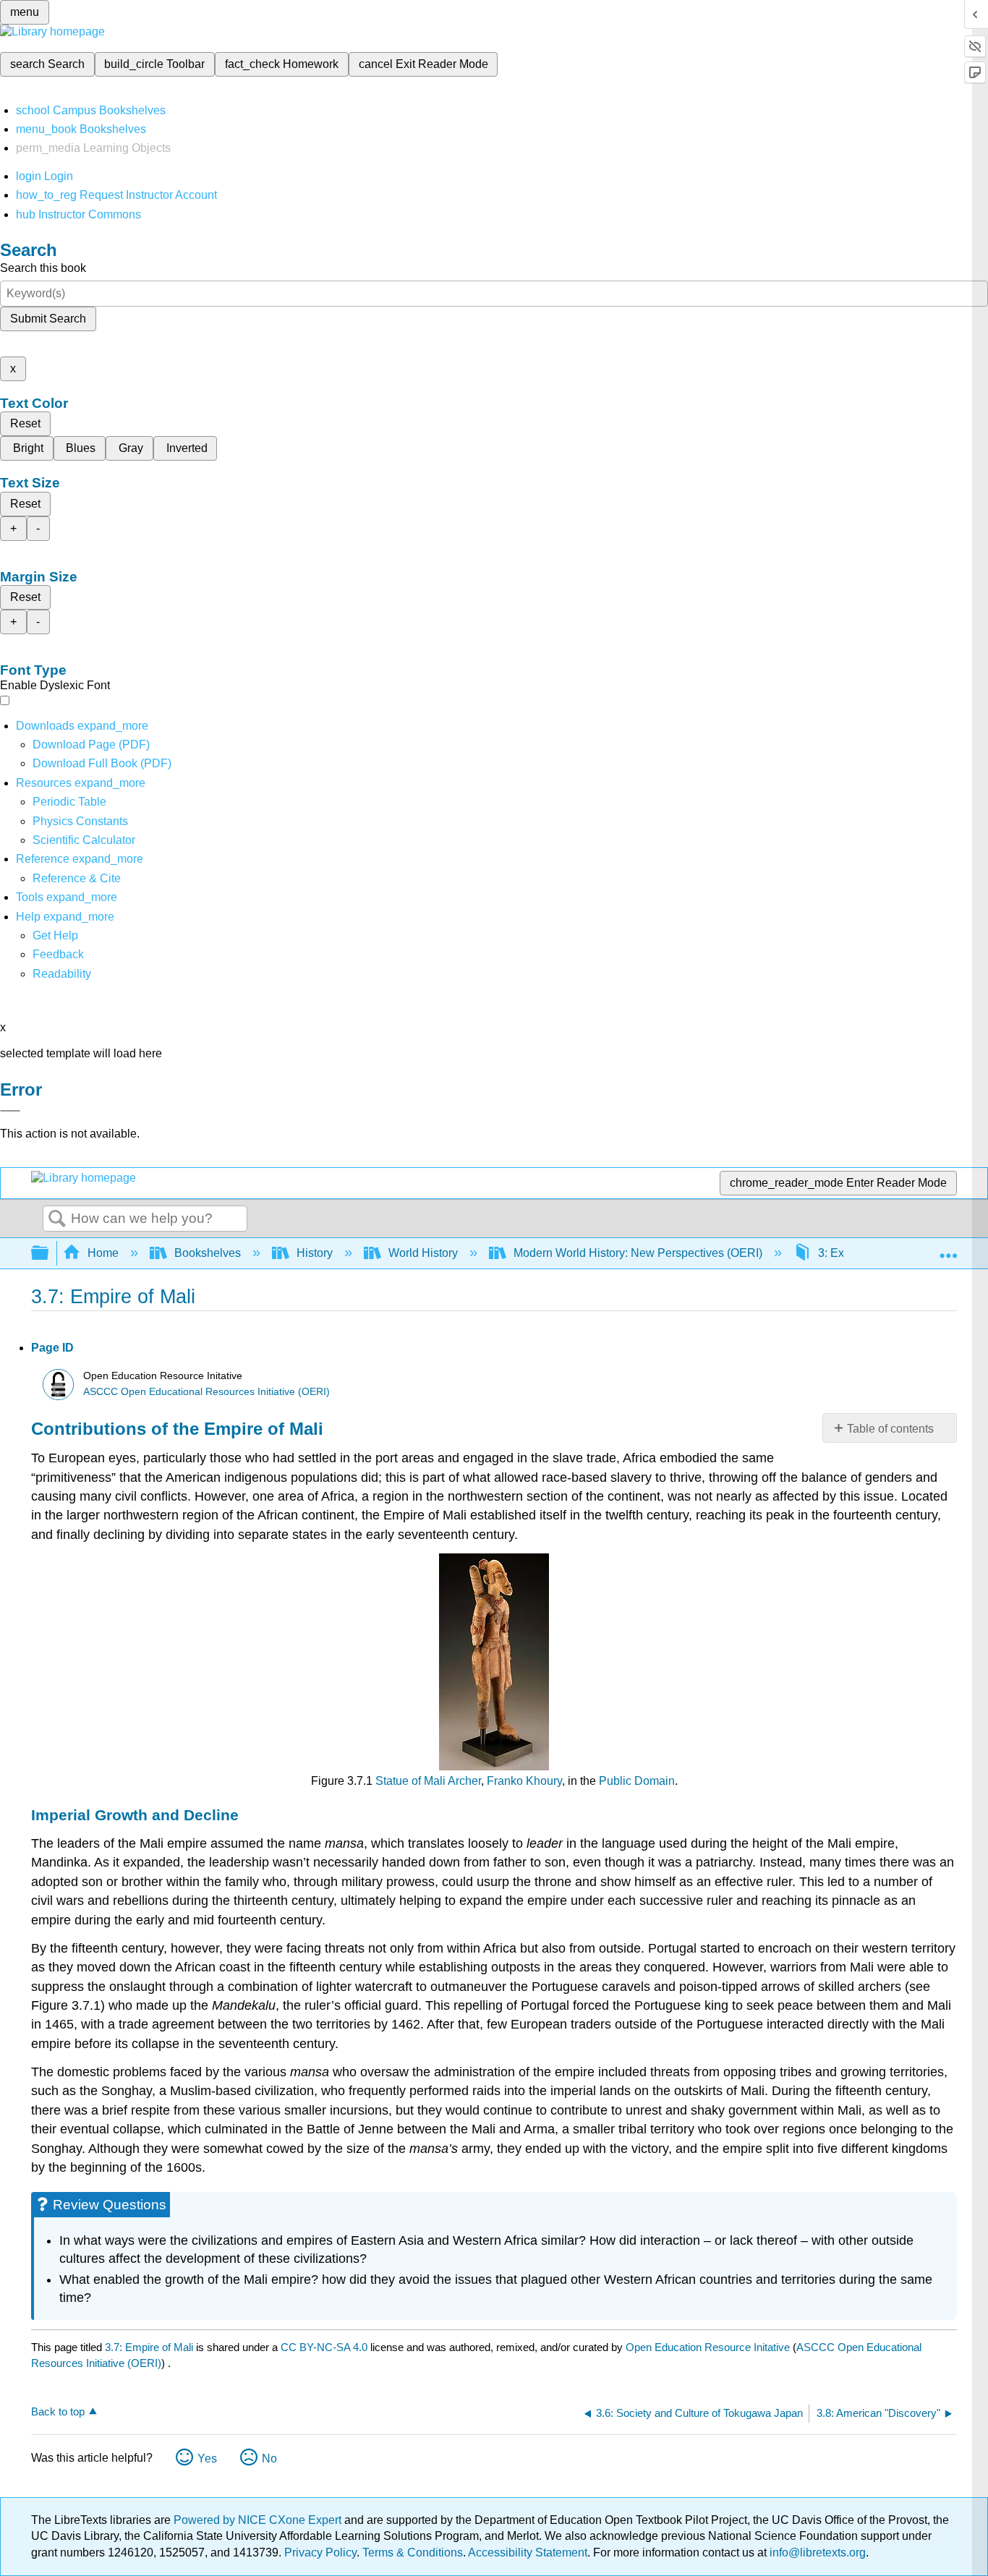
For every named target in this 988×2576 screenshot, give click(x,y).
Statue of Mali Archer (428, 1781)
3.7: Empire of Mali (149, 2347)
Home (103, 1253)
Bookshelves (208, 1253)
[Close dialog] (10, 1111)
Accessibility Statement (528, 2552)
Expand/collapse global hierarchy (49, 1254)
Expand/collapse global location (948, 1249)
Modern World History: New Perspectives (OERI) (638, 1253)
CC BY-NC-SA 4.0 (324, 2347)
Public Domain (637, 1781)
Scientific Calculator (84, 840)
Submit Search (48, 319)
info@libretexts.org (816, 2552)
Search (57, 1219)
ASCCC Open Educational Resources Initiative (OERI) (206, 1392)
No (269, 2458)
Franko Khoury (524, 1781)
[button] (58, 954)
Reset (25, 423)
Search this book (43, 268)
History (315, 1253)
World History (423, 1253)
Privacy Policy (320, 2552)
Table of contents (890, 1429)
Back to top (58, 2411)
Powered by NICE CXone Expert (259, 2520)
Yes (207, 2458)
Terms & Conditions (413, 2552)
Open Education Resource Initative (708, 2347)
